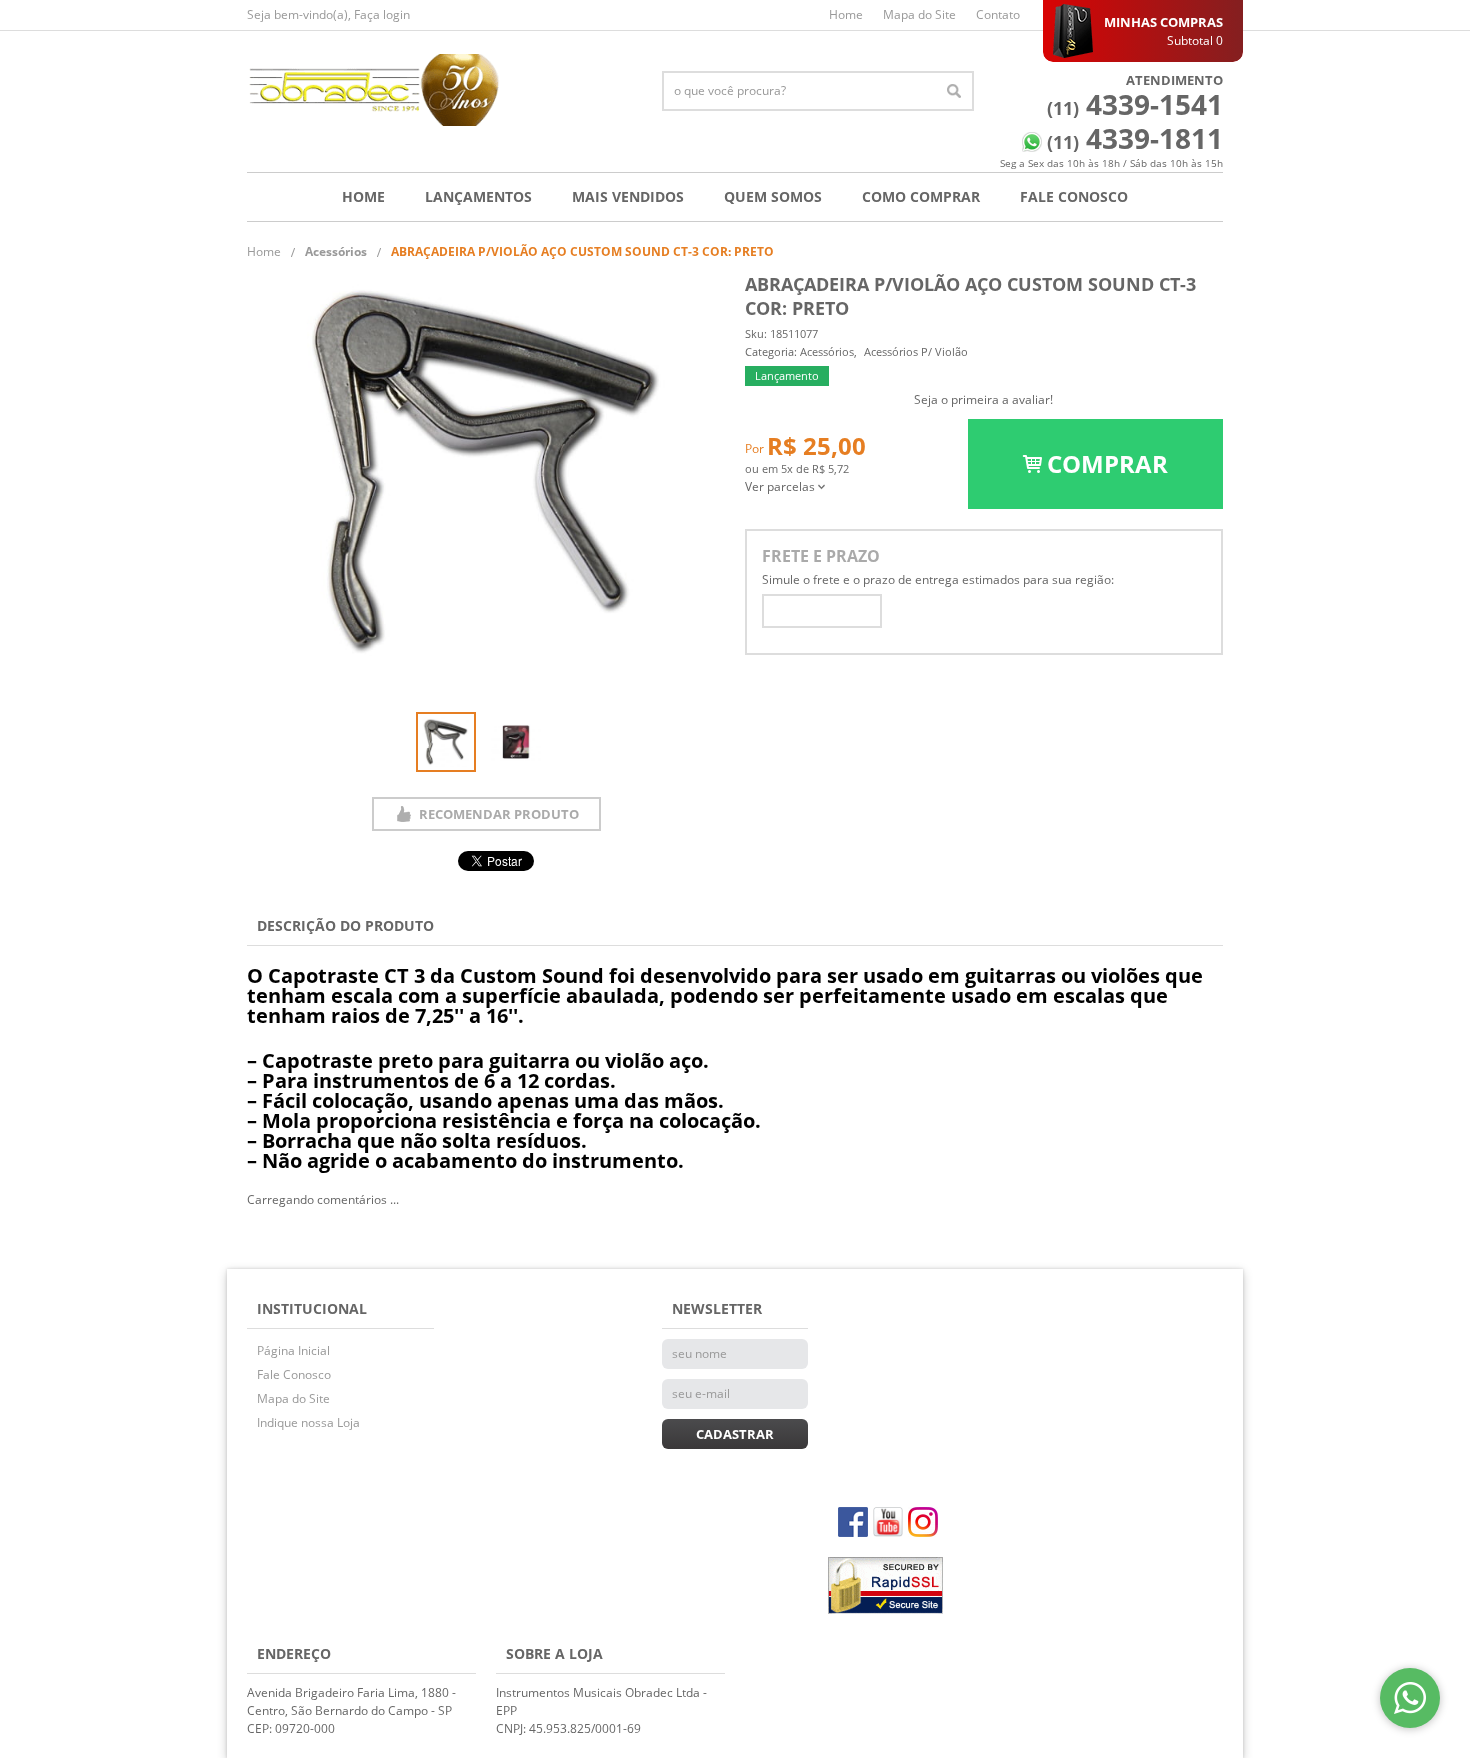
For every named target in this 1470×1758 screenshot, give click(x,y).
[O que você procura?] (954, 91)
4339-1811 (1135, 138)
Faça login (382, 14)
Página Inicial (293, 1350)
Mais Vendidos (628, 196)
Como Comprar (921, 196)
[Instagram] (923, 1522)
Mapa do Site (919, 14)
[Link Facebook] (853, 1522)
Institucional (312, 1308)
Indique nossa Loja (308, 1422)
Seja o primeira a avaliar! (983, 399)
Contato (998, 14)
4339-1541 (1135, 104)
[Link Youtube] (888, 1522)
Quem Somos (773, 196)
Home (846, 14)
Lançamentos (478, 196)
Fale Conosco (1074, 196)
